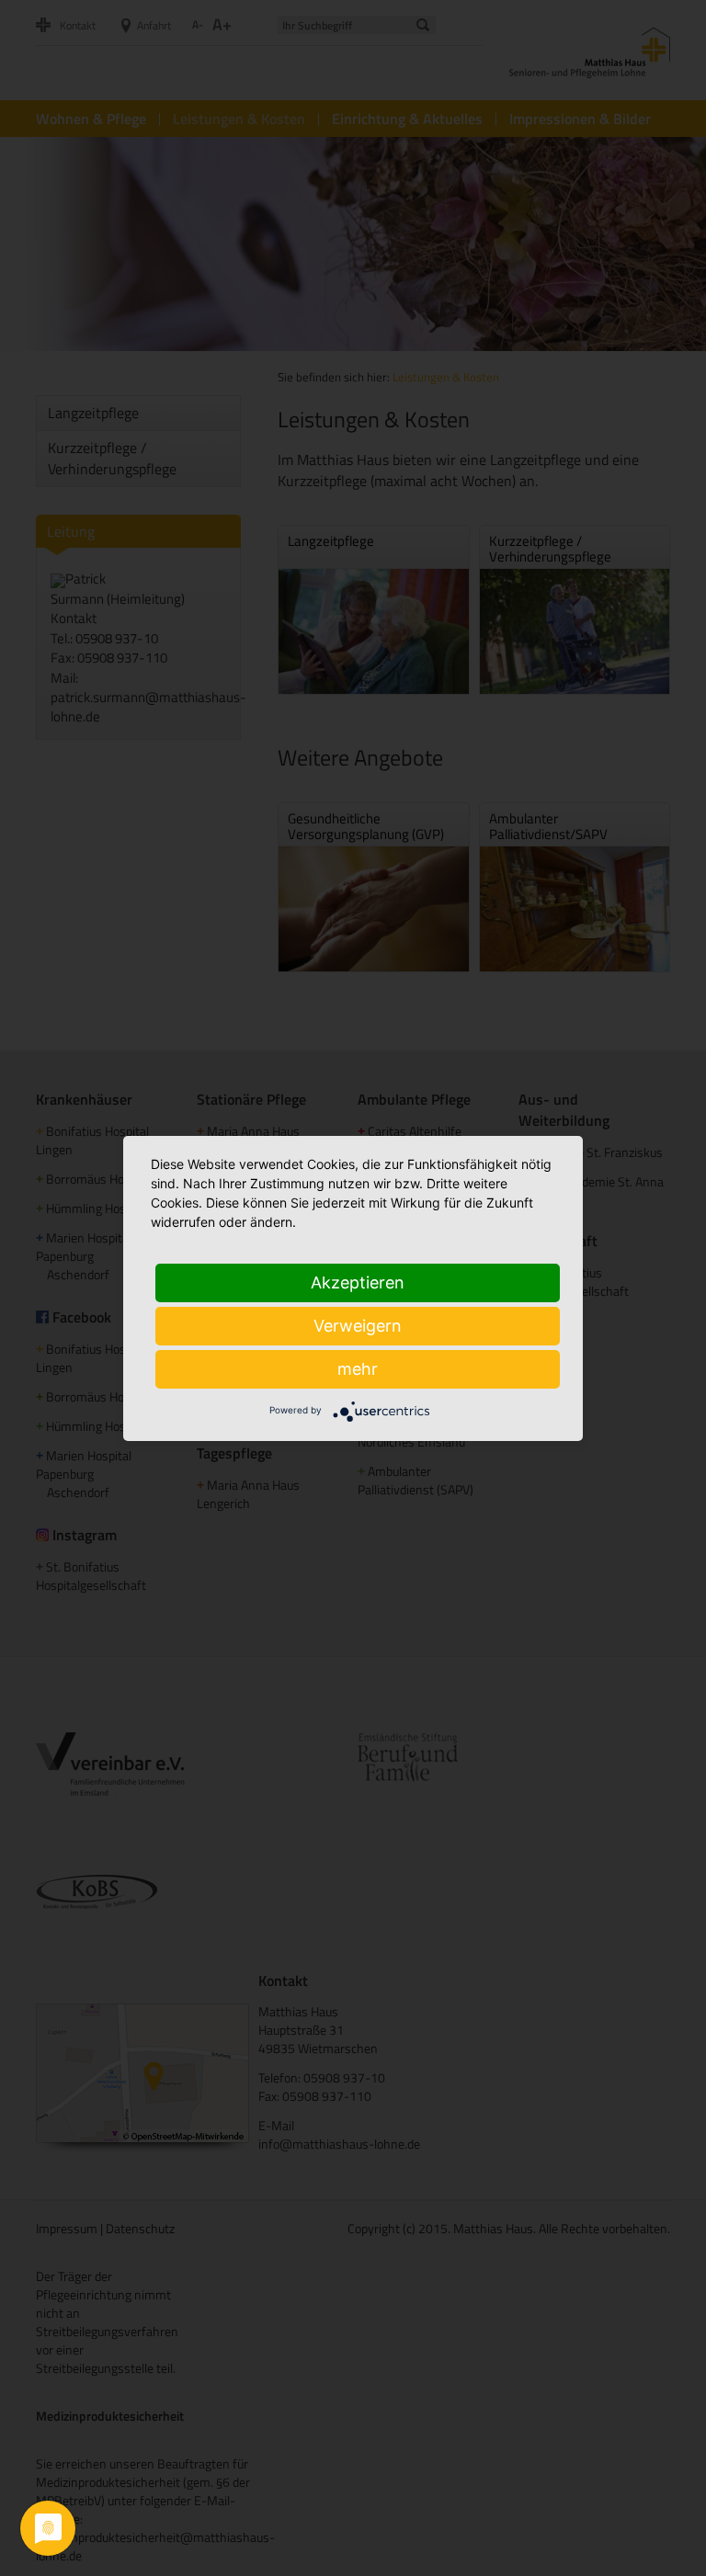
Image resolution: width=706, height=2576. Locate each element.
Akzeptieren (358, 1282)
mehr (358, 1369)
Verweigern (358, 1326)
